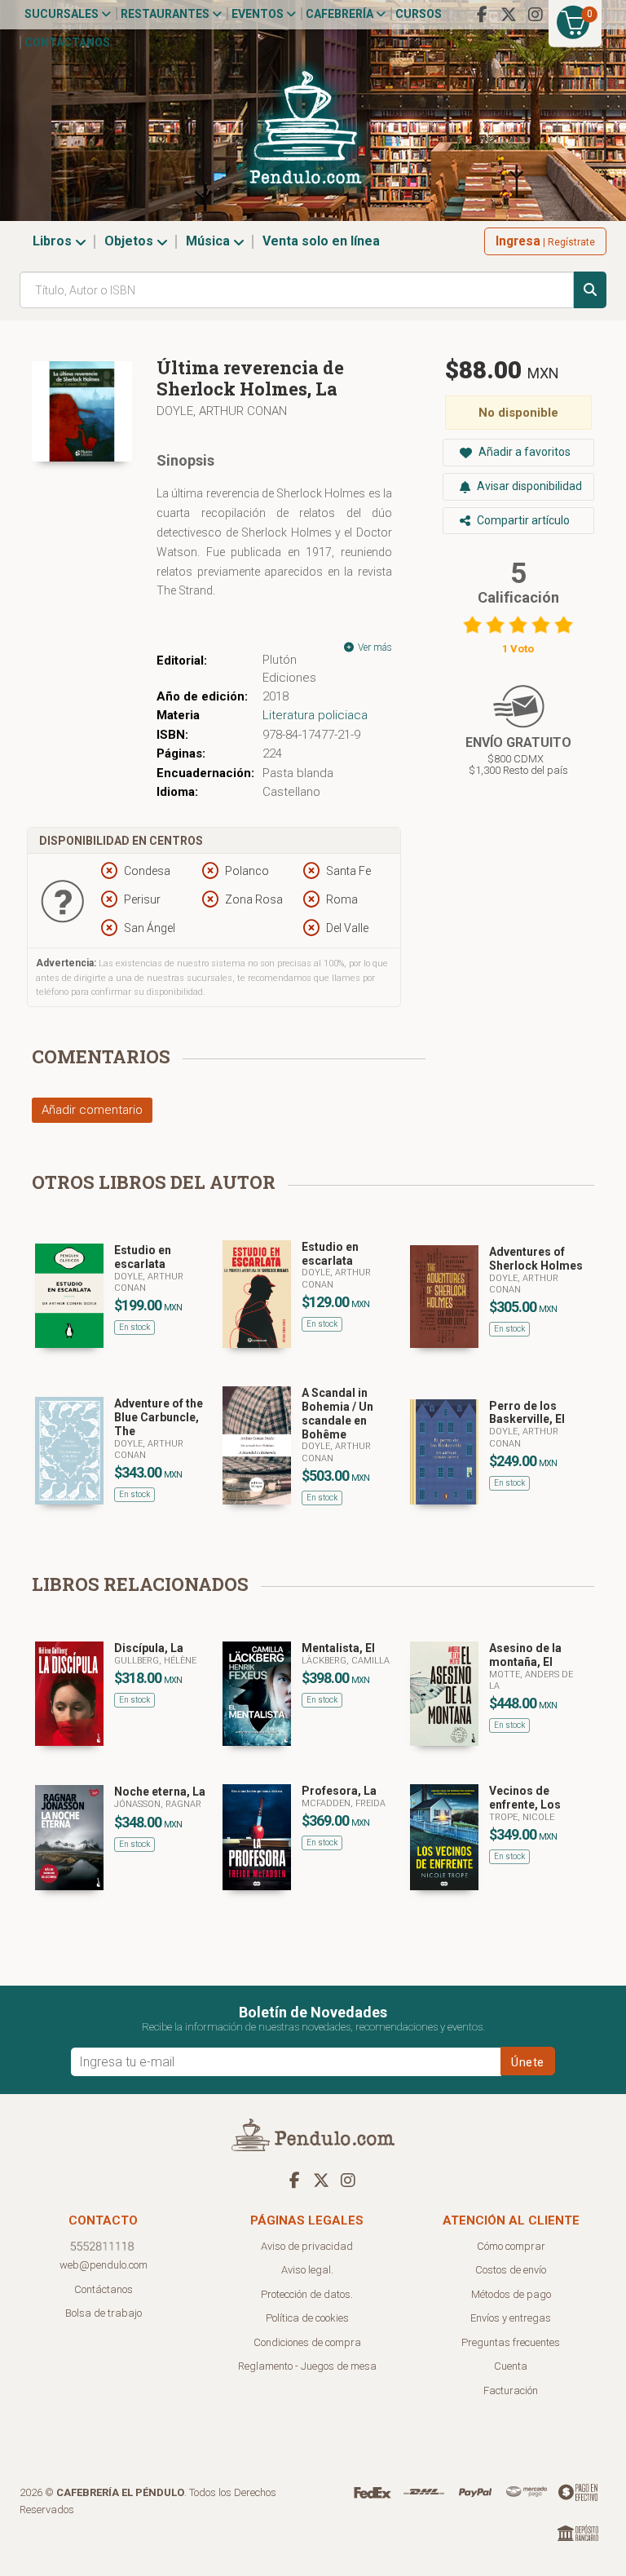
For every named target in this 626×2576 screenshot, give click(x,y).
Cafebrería (341, 14)
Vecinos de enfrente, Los (525, 1798)
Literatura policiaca (315, 715)
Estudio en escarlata (143, 1257)
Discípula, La (149, 1648)
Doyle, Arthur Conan (222, 411)
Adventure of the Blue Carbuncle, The (159, 1417)
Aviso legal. (307, 2270)
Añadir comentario (92, 1110)
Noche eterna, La (160, 1792)
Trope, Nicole (522, 1817)
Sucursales (63, 14)
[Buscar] (590, 290)
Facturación (511, 2390)
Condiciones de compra (307, 2342)
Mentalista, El (338, 1648)
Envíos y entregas (511, 2318)
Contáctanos (67, 42)
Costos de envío (511, 2270)
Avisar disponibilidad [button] (528, 486)
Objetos (130, 241)
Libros (54, 241)
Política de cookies (307, 2318)
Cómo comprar (511, 2246)
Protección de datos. (307, 2294)
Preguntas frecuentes (511, 2342)
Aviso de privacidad (307, 2246)
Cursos (419, 14)
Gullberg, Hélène (155, 1661)
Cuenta (511, 2366)
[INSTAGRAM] (536, 15)
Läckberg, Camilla (346, 1661)
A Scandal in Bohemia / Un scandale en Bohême (337, 1413)
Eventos (259, 14)
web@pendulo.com (104, 2265)
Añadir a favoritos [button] (523, 452)
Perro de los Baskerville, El (527, 1413)
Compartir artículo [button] (522, 520)
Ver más (374, 647)
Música (209, 241)
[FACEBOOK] (482, 15)
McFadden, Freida (344, 1803)
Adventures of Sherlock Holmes (536, 1259)
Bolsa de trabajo (104, 2313)
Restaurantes (166, 14)
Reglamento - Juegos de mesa (307, 2366)
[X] (509, 15)
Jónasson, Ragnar (158, 1804)
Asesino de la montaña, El (525, 1655)
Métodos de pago (511, 2294)
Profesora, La (339, 1791)
